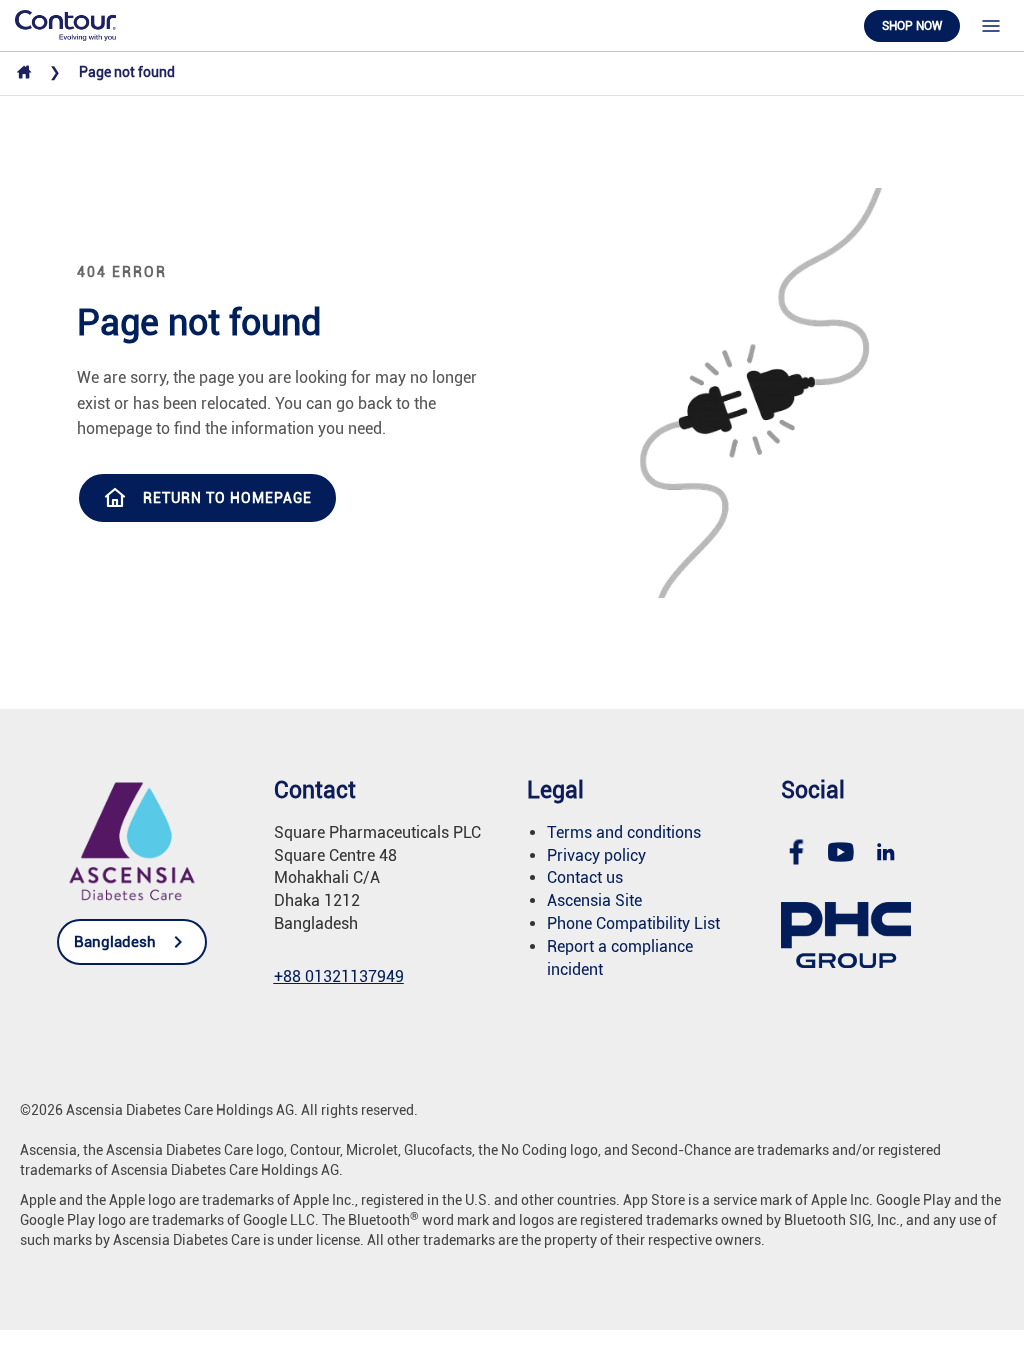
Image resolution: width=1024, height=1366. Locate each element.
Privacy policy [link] (596, 855)
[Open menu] (991, 26)
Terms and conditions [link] (624, 832)
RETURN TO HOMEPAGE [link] (227, 498)
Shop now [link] (912, 26)
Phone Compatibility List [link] (633, 923)
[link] (65, 24)
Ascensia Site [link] (594, 900)
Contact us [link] (585, 877)
